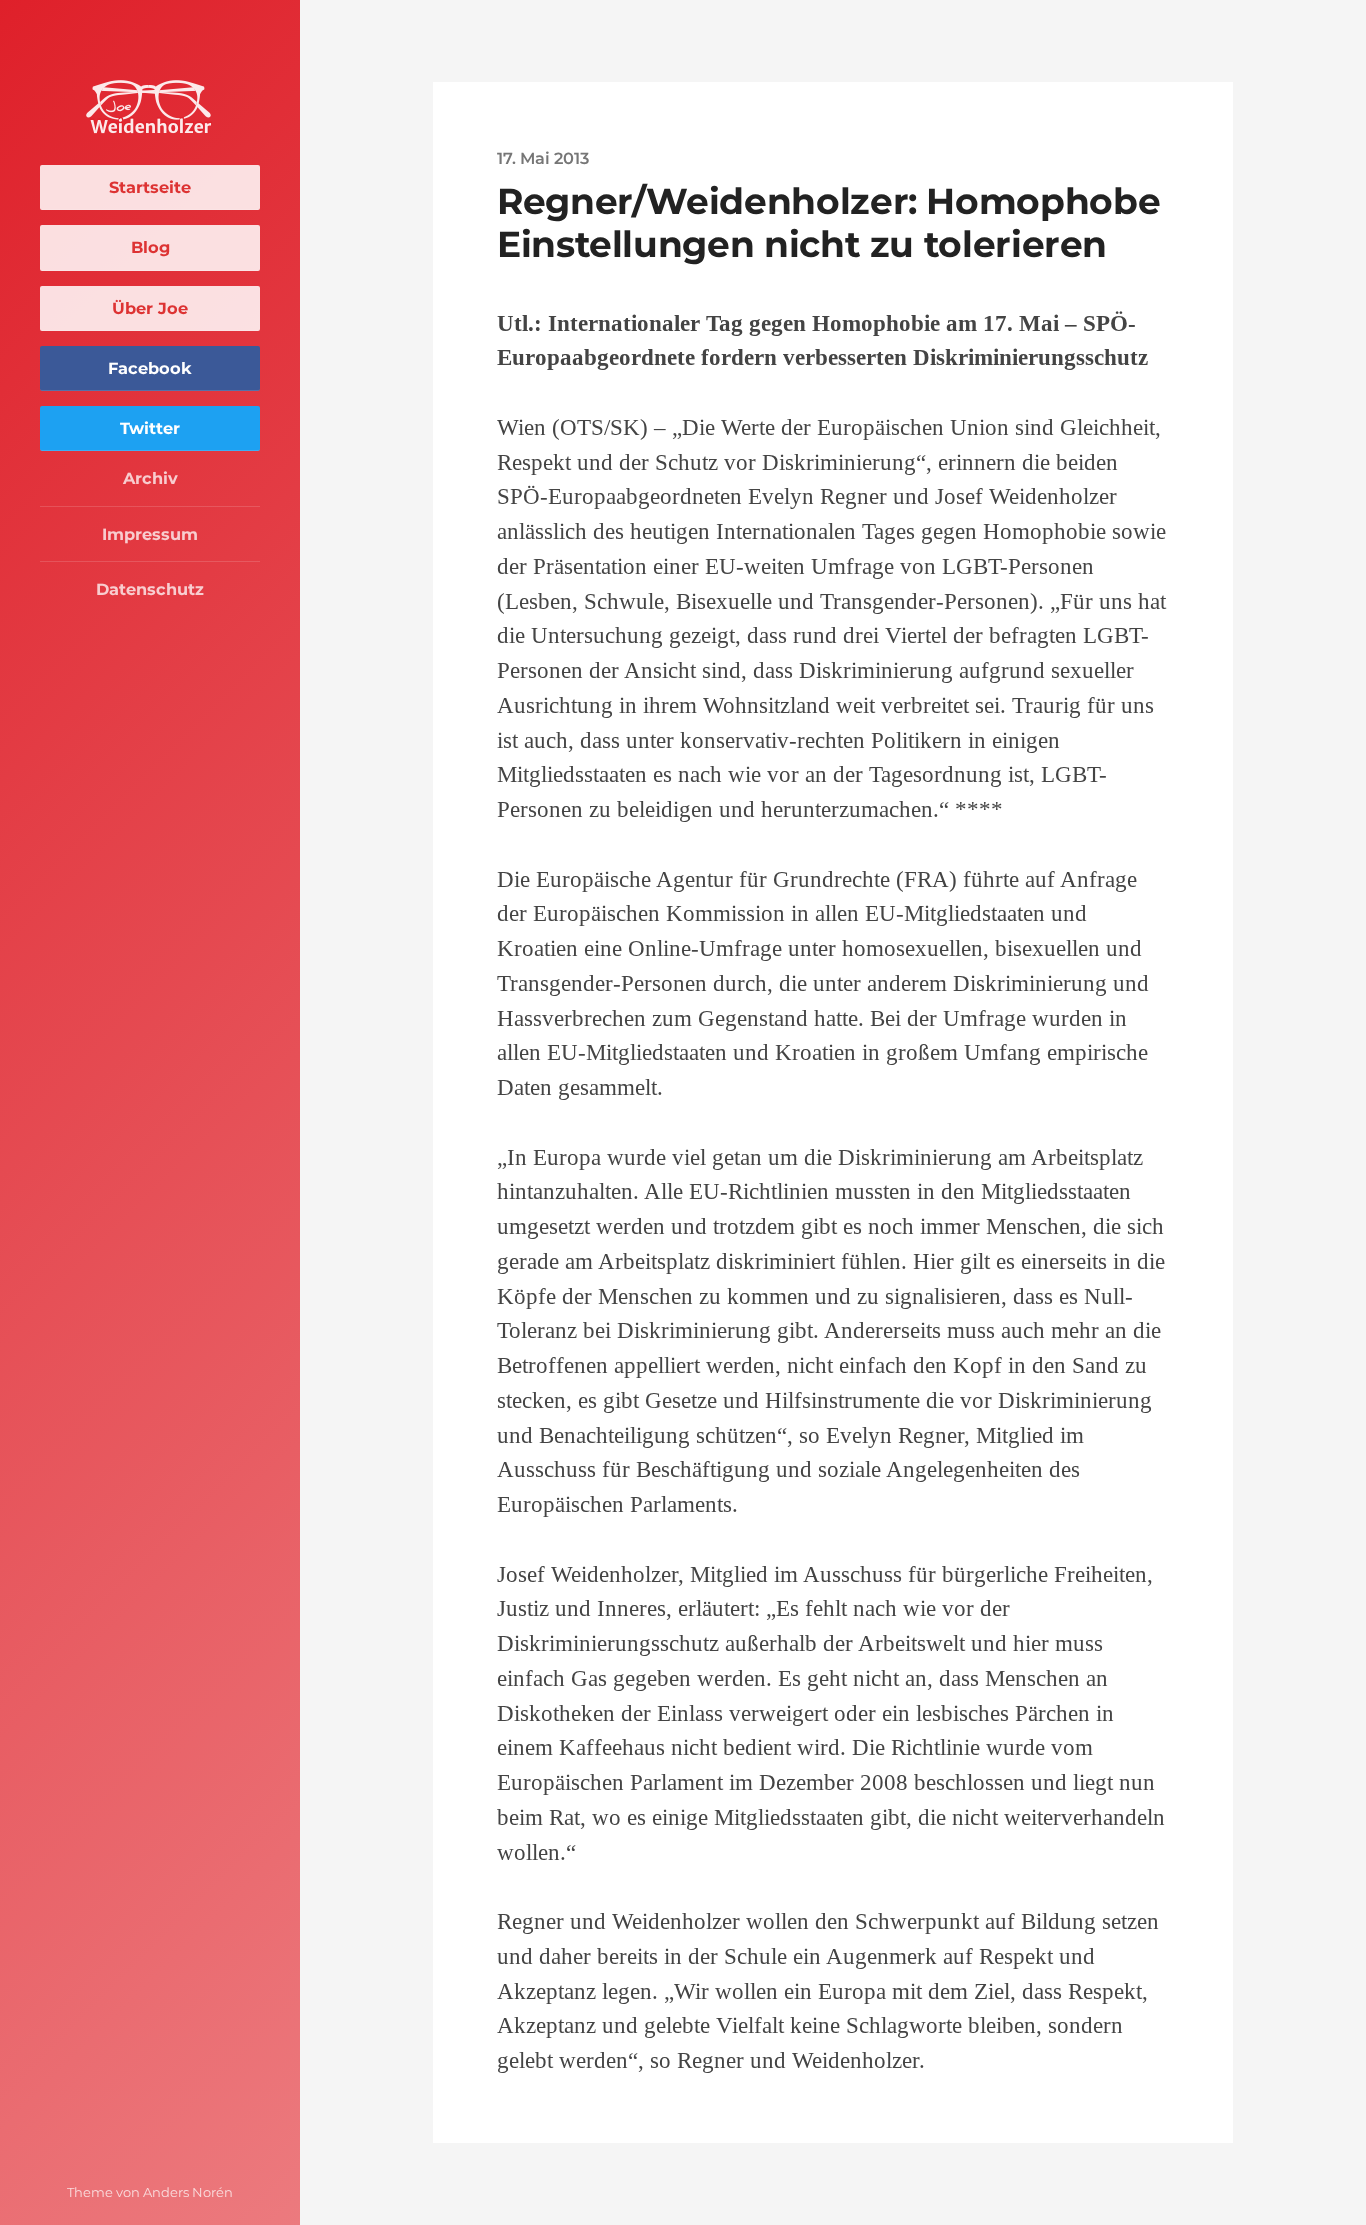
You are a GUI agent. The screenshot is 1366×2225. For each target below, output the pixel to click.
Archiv (150, 478)
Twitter (150, 428)
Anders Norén (188, 2192)
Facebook (150, 368)
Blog (150, 247)
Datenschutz (150, 589)
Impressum (150, 534)
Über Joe (150, 308)
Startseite (150, 187)
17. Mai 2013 (543, 158)
